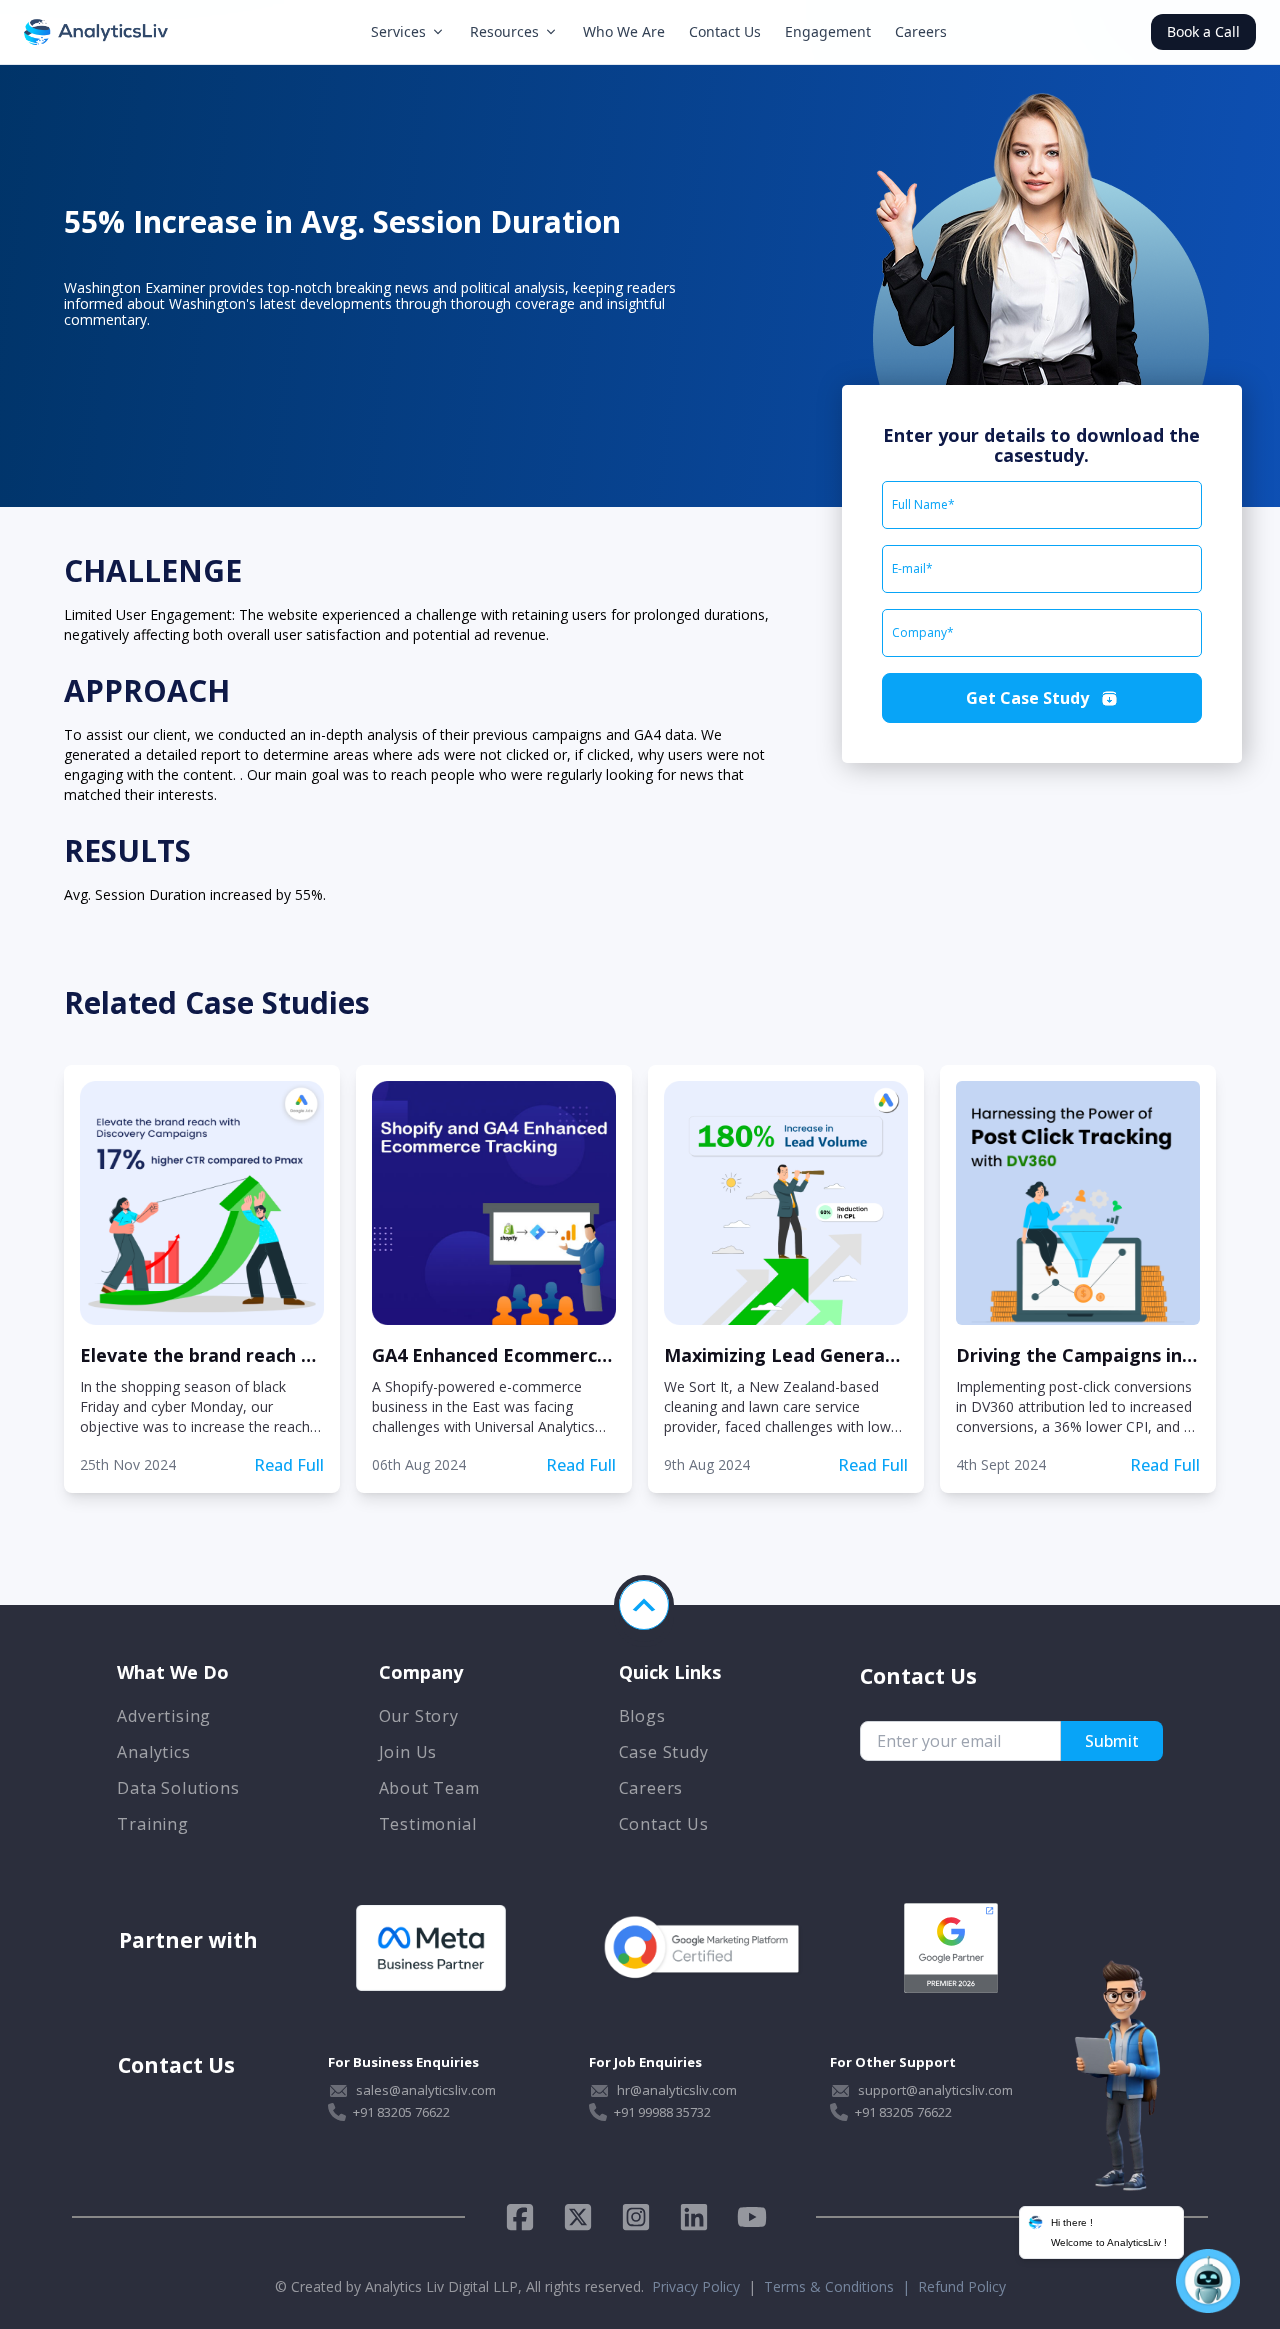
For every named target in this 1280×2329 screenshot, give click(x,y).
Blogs (642, 1716)
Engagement (828, 31)
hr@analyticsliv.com (677, 2090)
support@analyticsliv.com (935, 2090)
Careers (921, 31)
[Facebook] (527, 2217)
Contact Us (725, 31)
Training (152, 1824)
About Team (429, 1788)
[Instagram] (636, 2217)
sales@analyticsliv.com (426, 2090)
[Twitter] (578, 2217)
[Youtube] (752, 2217)
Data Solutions (178, 1788)
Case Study (664, 1752)
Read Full (289, 1465)
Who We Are (624, 31)
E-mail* (912, 569)
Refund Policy (962, 2286)
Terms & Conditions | (841, 2286)
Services (398, 31)
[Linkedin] (694, 2217)
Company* (923, 633)
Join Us (408, 1752)
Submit (1112, 1741)
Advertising (164, 1716)
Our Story (419, 1716)
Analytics (153, 1752)
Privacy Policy (696, 2286)
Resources (504, 31)
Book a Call (1203, 31)
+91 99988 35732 (662, 2112)
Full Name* (923, 505)
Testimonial (428, 1824)
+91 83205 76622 (401, 2112)
